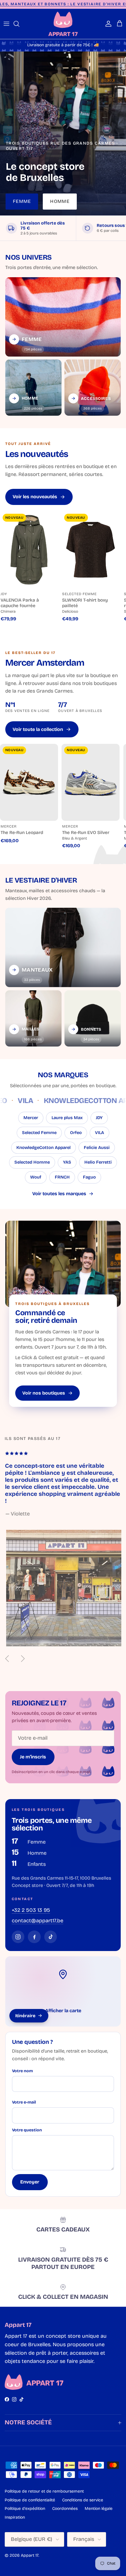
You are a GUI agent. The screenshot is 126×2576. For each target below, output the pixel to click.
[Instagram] (18, 1937)
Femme (22, 201)
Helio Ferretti (98, 1162)
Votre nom (22, 2071)
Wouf (36, 1177)
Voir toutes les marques (59, 1194)
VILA (99, 1133)
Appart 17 (30, 2555)
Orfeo (76, 1133)
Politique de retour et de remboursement (44, 2491)
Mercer (31, 1118)
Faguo (89, 1177)
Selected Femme (39, 1133)
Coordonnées (65, 2509)
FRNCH (62, 1177)
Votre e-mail (24, 2102)
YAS (67, 1162)
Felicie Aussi (97, 1147)
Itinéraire (25, 2016)
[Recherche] (19, 24)
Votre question (27, 2130)
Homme (60, 201)
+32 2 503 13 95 (31, 1910)
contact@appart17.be (38, 1921)
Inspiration (15, 2517)
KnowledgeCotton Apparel (44, 1147)
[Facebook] (34, 1937)
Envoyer (30, 2182)
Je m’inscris (33, 1757)
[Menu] (6, 24)
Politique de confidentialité (30, 2500)
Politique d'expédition (25, 2509)
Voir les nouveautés (35, 497)
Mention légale (99, 2509)
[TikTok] (51, 1937)
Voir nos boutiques (44, 1393)
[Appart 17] (63, 24)
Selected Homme (32, 1162)
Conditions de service (83, 2500)
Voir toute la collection (38, 729)
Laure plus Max (67, 1118)
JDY (99, 1118)
